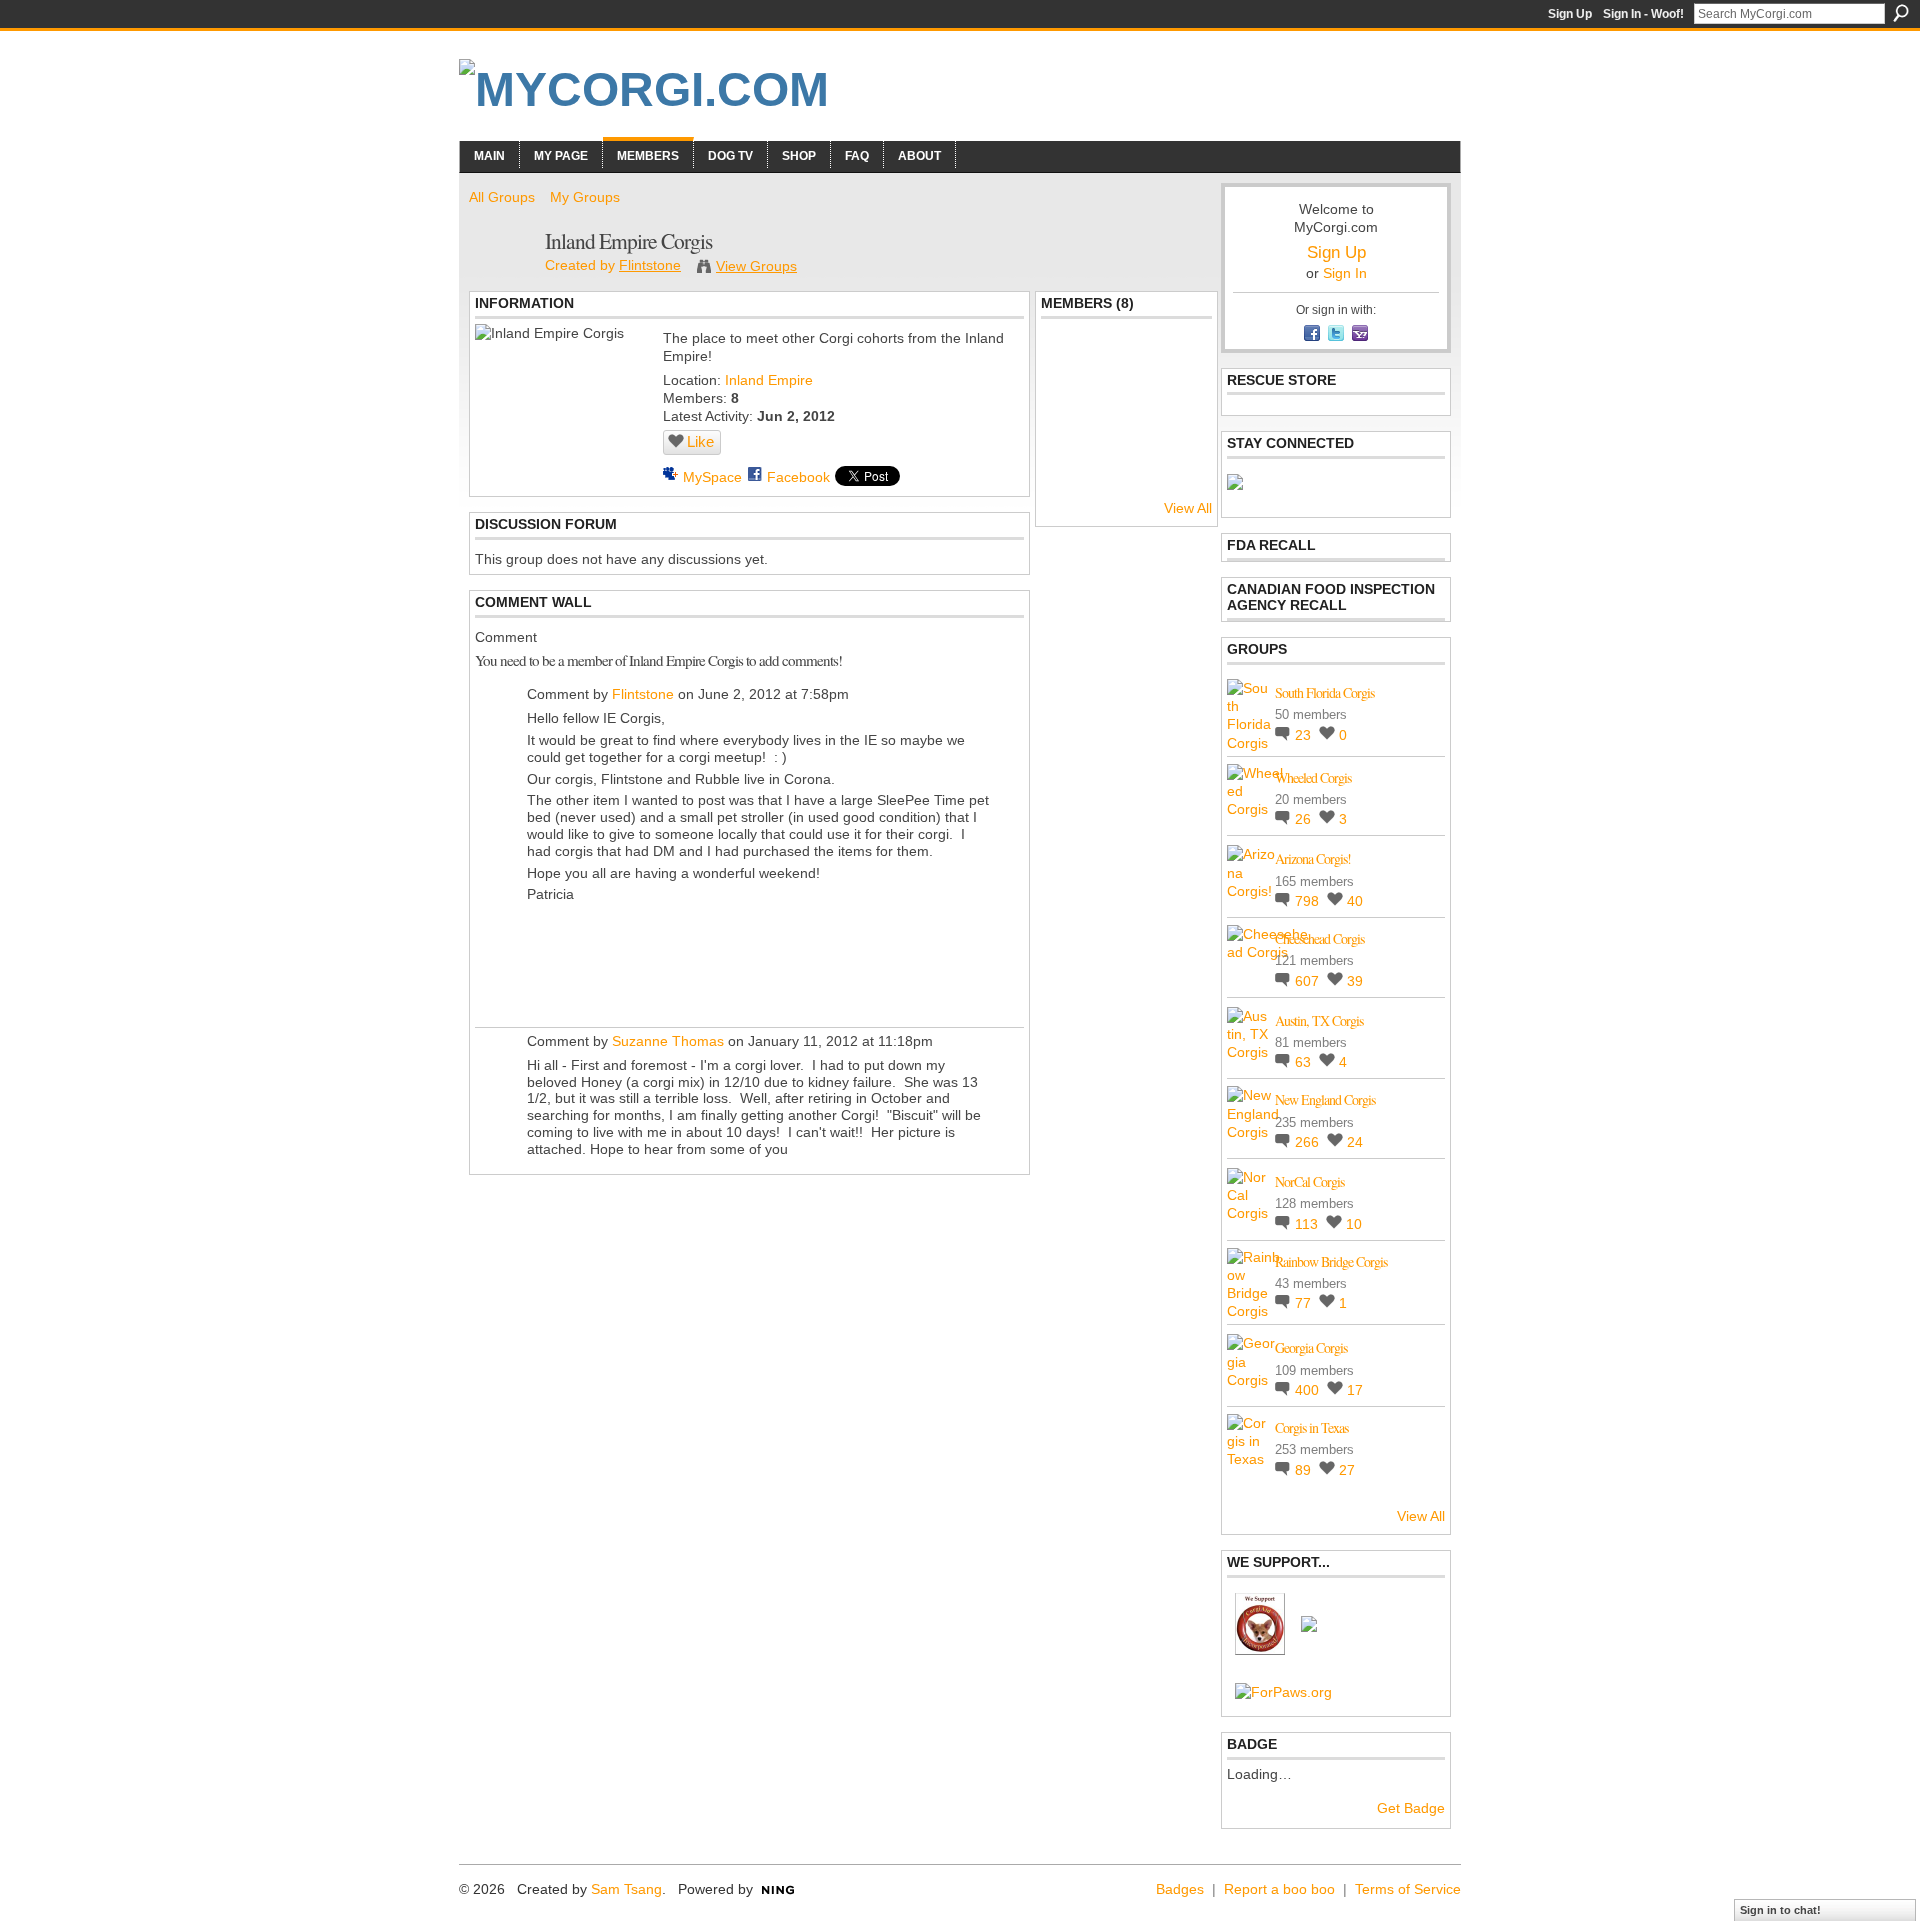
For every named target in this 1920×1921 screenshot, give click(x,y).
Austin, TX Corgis (1319, 1020)
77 (1305, 1303)
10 (1354, 1224)
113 (1308, 1224)
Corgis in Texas (1311, 1427)
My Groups (585, 197)
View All (1188, 508)
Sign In (1345, 273)
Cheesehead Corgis (1319, 938)
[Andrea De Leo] (1074, 473)
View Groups (756, 266)
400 (1309, 1390)
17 (1355, 1390)
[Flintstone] (501, 282)
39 (1355, 981)
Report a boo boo (1279, 1889)
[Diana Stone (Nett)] (1074, 420)
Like (700, 441)
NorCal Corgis (1309, 1181)
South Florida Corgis (1324, 692)
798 (1309, 901)
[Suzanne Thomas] (1127, 420)
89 (1305, 1470)
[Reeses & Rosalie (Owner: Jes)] (1180, 420)
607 (1309, 981)
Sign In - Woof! (1643, 14)
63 (1305, 1062)
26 (1305, 819)
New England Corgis (1325, 1099)
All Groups (502, 197)
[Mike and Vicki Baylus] (1180, 367)
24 (1355, 1142)
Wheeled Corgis (1313, 777)
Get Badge (1411, 1808)
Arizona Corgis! (1313, 858)
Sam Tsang (626, 1889)
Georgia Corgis (1311, 1347)
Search (1901, 13)
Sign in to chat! (1780, 1910)
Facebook (798, 477)
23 (1305, 735)
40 (1355, 901)
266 (1309, 1142)
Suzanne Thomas (668, 1041)
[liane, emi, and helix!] (1074, 367)
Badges (1180, 1889)
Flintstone (650, 265)
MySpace (712, 477)
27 (1347, 1470)
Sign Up (1570, 14)
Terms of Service (1408, 1889)
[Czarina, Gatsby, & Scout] (1127, 367)
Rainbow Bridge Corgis (1331, 1261)
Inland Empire (769, 380)
